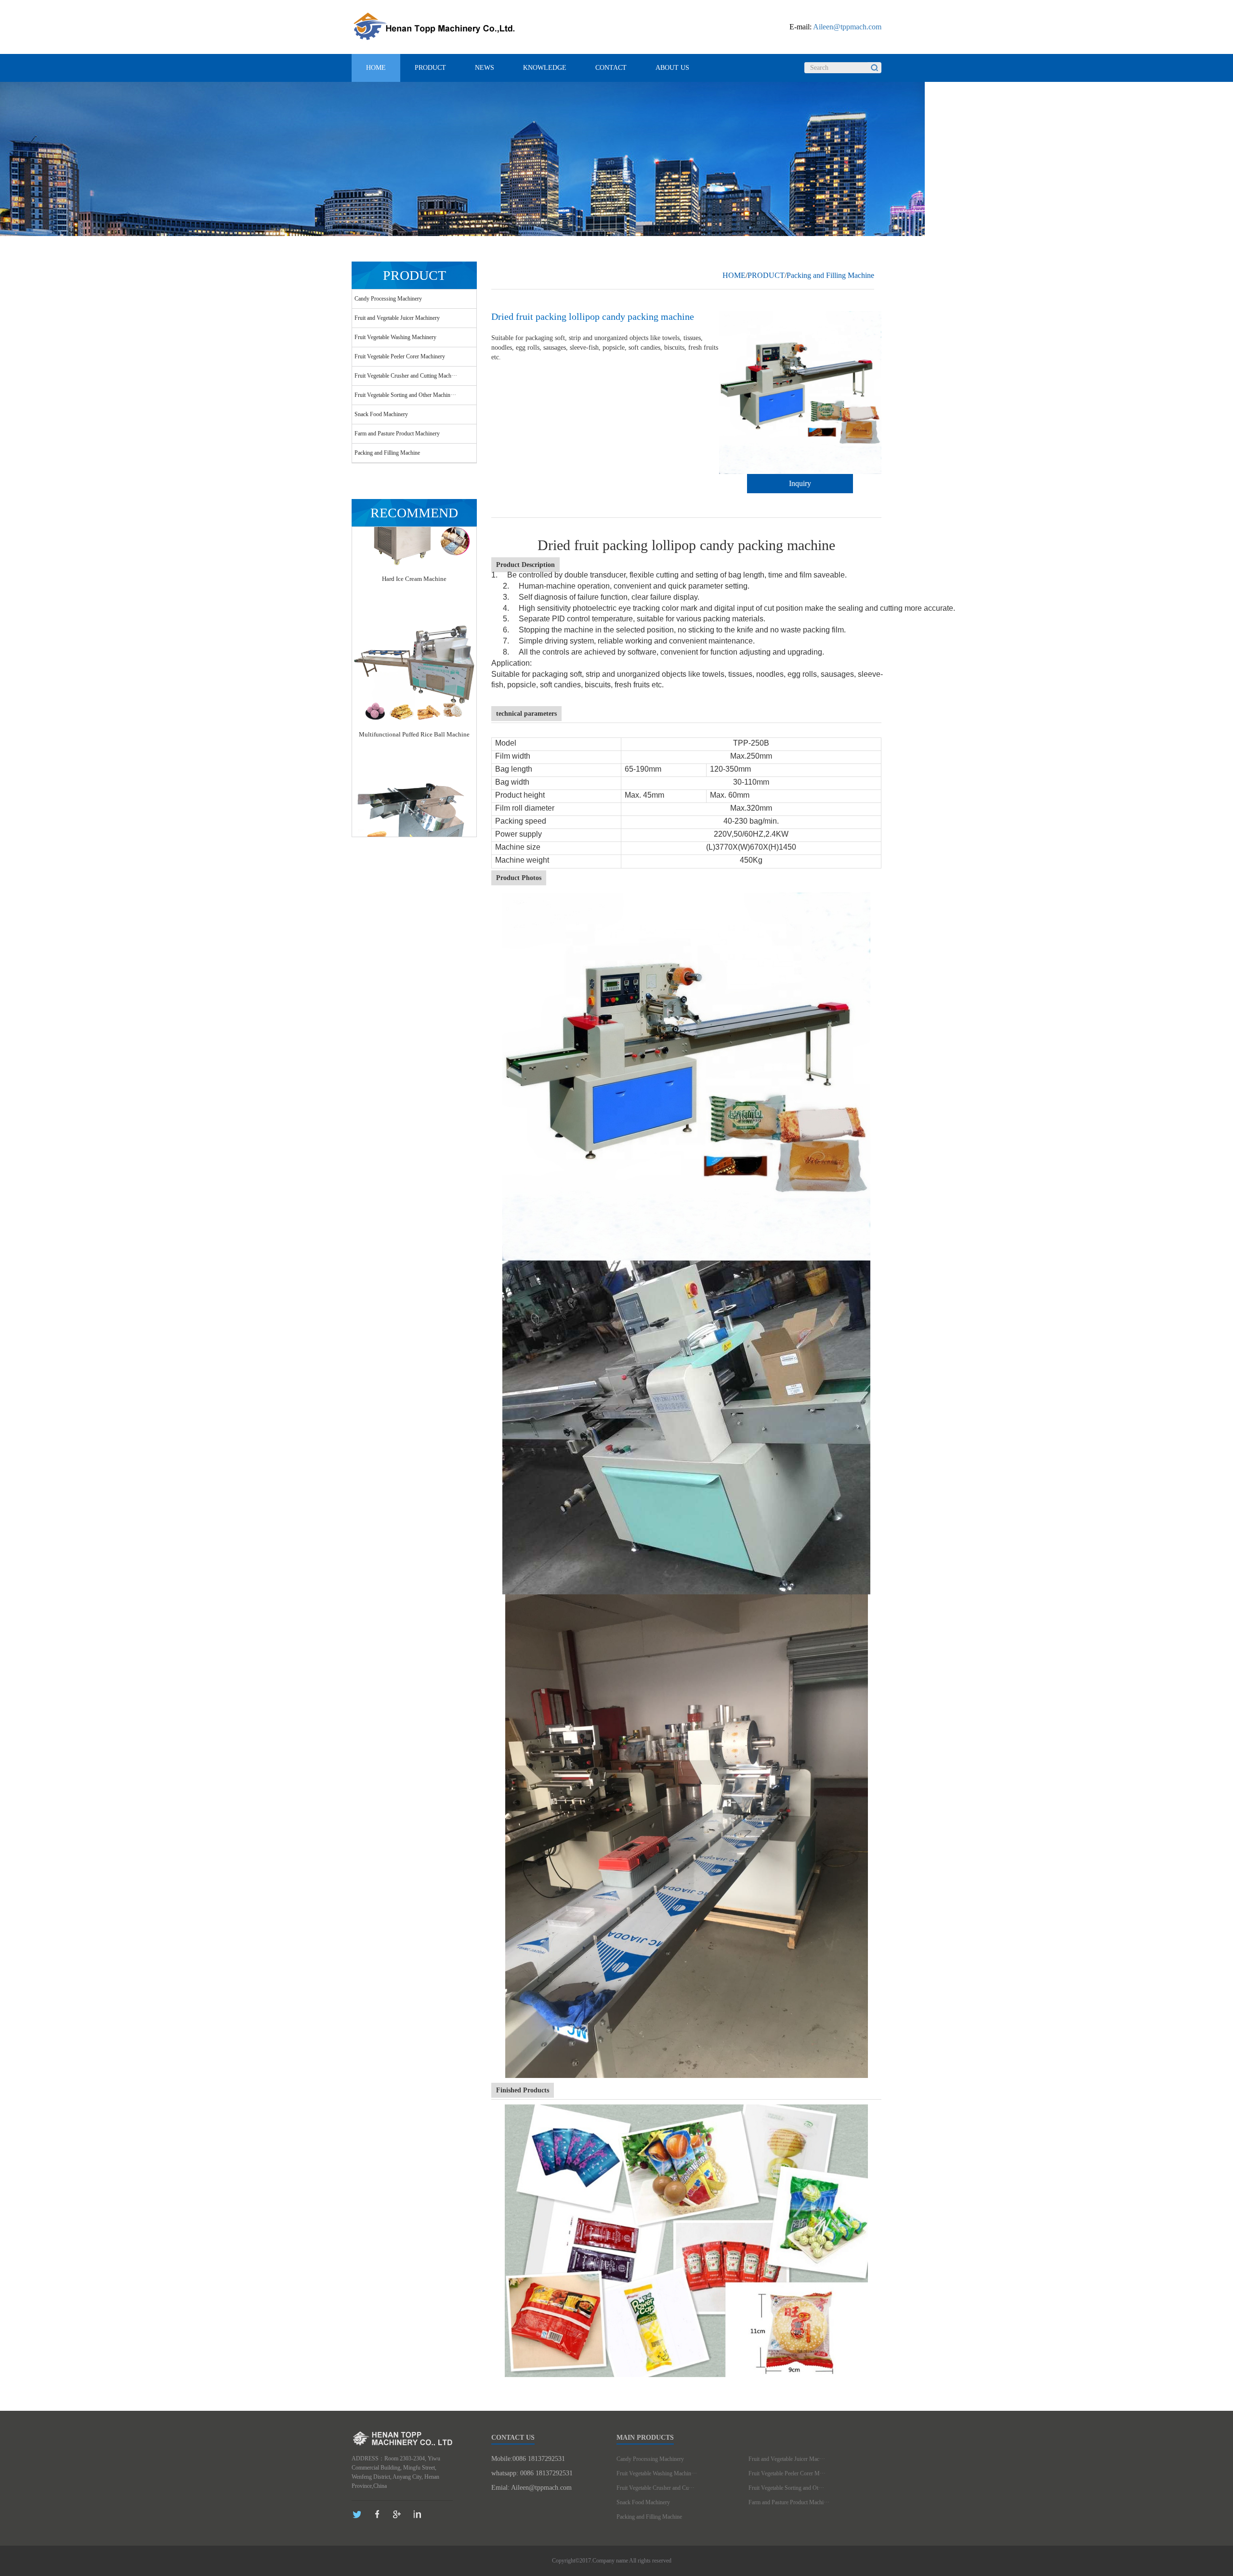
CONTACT (611, 68)
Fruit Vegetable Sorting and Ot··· (786, 2488)
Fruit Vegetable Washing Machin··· (657, 2473)
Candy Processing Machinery (388, 299)
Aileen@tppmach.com (847, 27)
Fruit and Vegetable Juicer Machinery (397, 318)
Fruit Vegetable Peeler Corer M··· (787, 2473)
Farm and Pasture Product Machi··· (789, 2502)
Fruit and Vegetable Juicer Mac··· (787, 2459)
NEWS (485, 68)
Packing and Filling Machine (387, 453)
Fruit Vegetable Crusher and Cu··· (656, 2488)
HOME (376, 68)
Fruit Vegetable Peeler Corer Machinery (400, 356)
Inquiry (800, 483)
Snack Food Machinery (381, 414)
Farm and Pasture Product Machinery (397, 434)
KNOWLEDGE (545, 68)
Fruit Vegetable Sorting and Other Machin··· (405, 395)
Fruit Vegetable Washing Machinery (395, 337)
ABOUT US (672, 68)
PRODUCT (430, 68)
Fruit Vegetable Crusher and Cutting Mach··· (406, 376)
